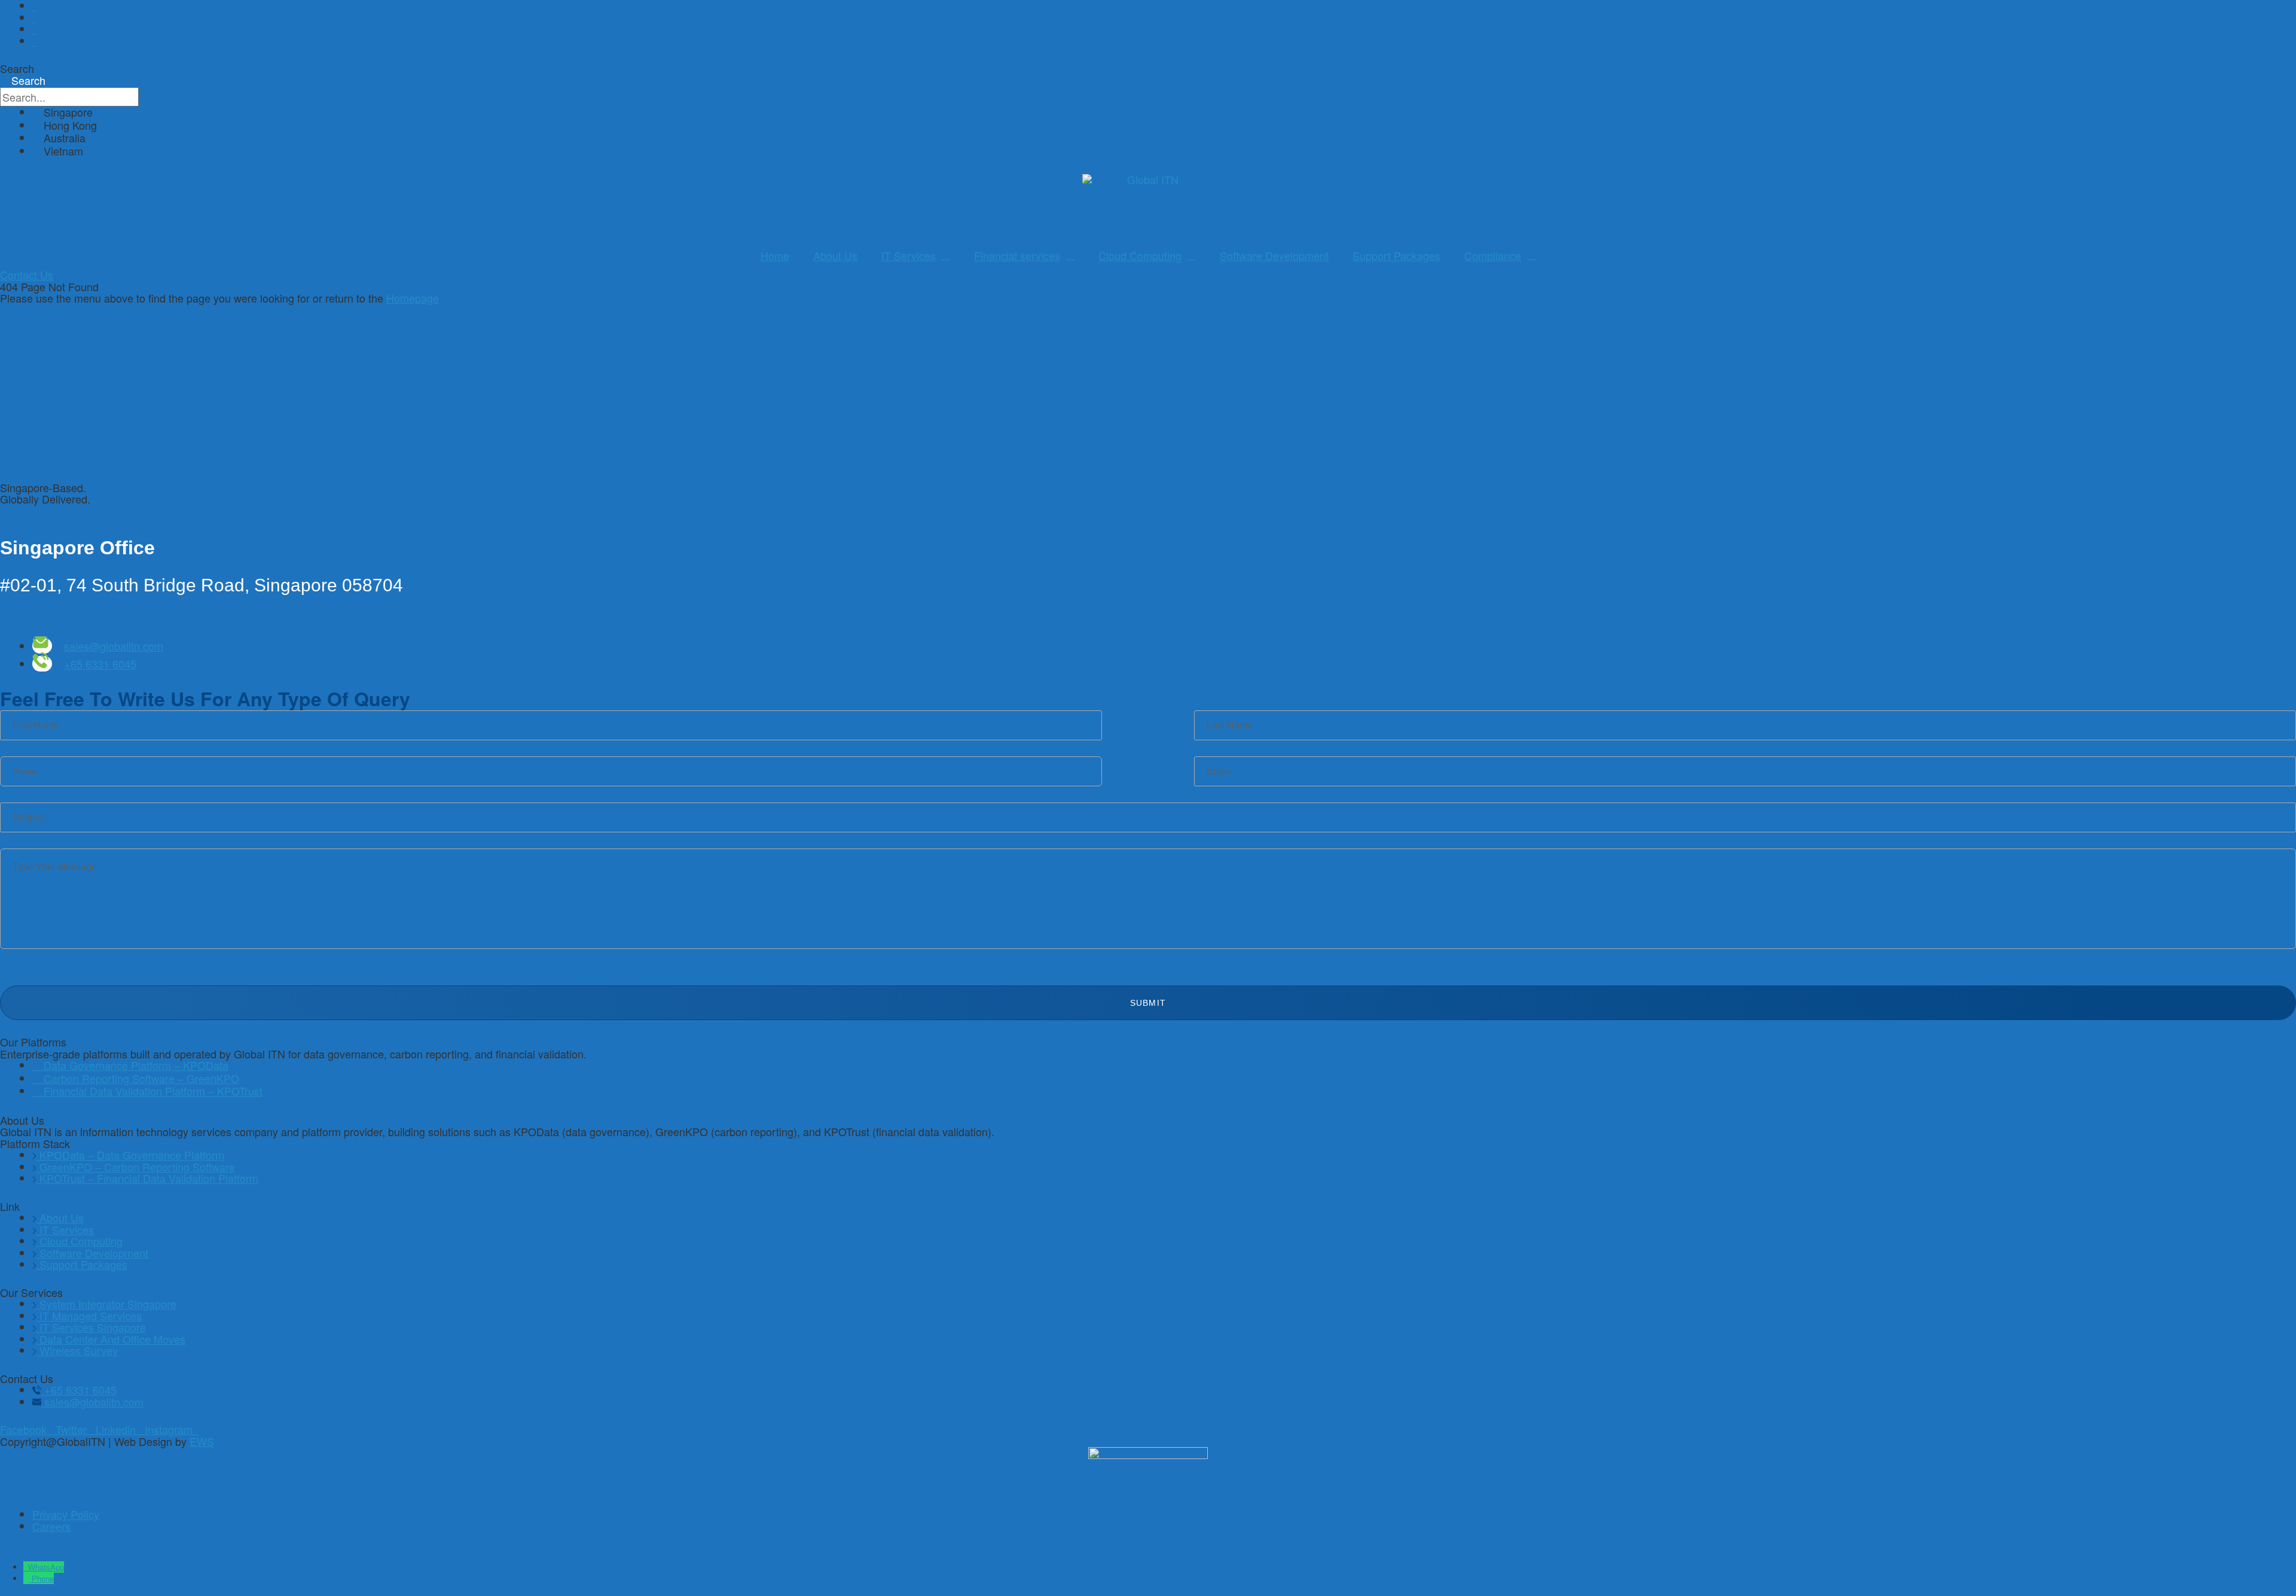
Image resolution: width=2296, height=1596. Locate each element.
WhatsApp (46, 1567)
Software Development (1274, 255)
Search (17, 68)
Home (775, 255)
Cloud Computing (1140, 255)
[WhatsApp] (26, 1567)
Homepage (413, 298)
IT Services (909, 255)
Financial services (1017, 255)
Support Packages (1396, 255)
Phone (43, 1578)
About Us (835, 255)
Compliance (1493, 255)
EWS (202, 1441)
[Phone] (28, 1578)
